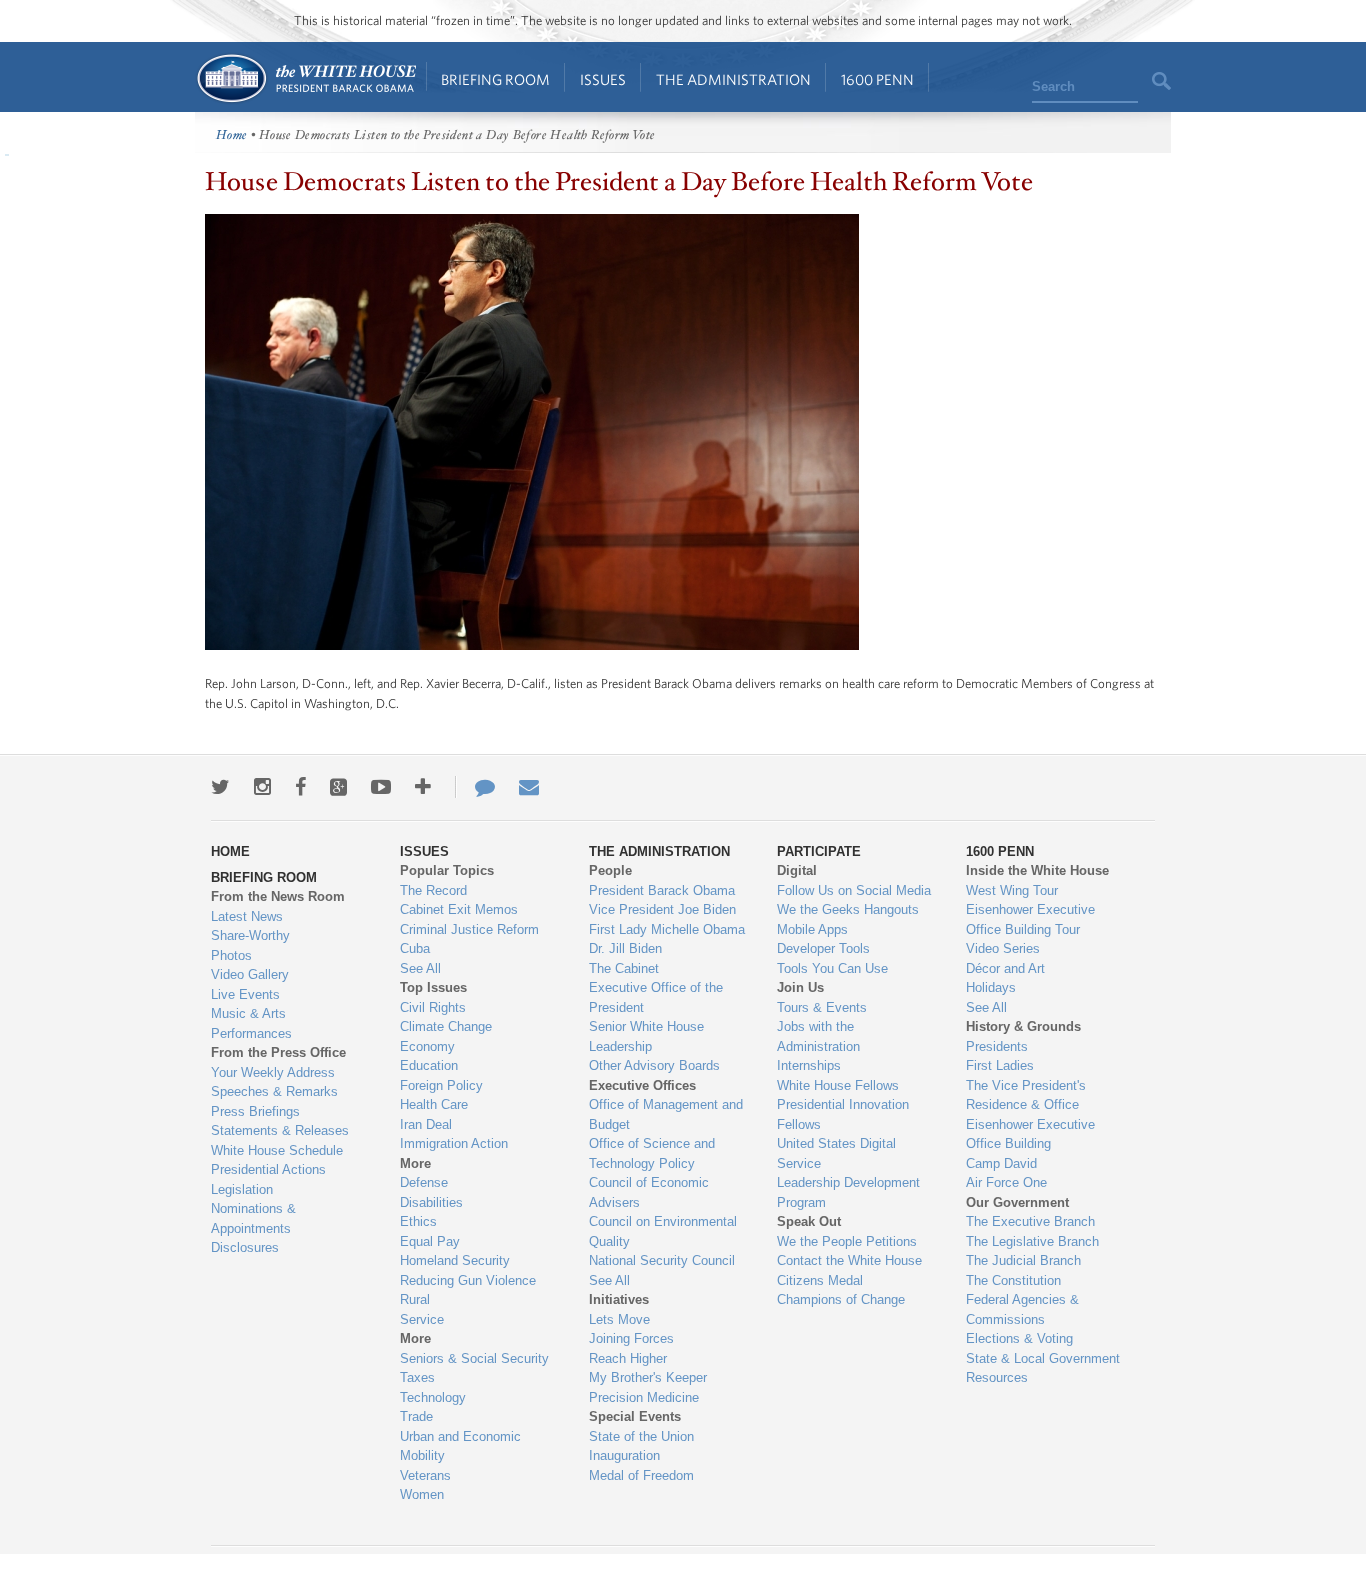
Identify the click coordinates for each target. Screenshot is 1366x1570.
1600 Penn (877, 79)
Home (305, 78)
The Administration (733, 79)
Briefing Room (495, 79)
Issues (603, 79)
